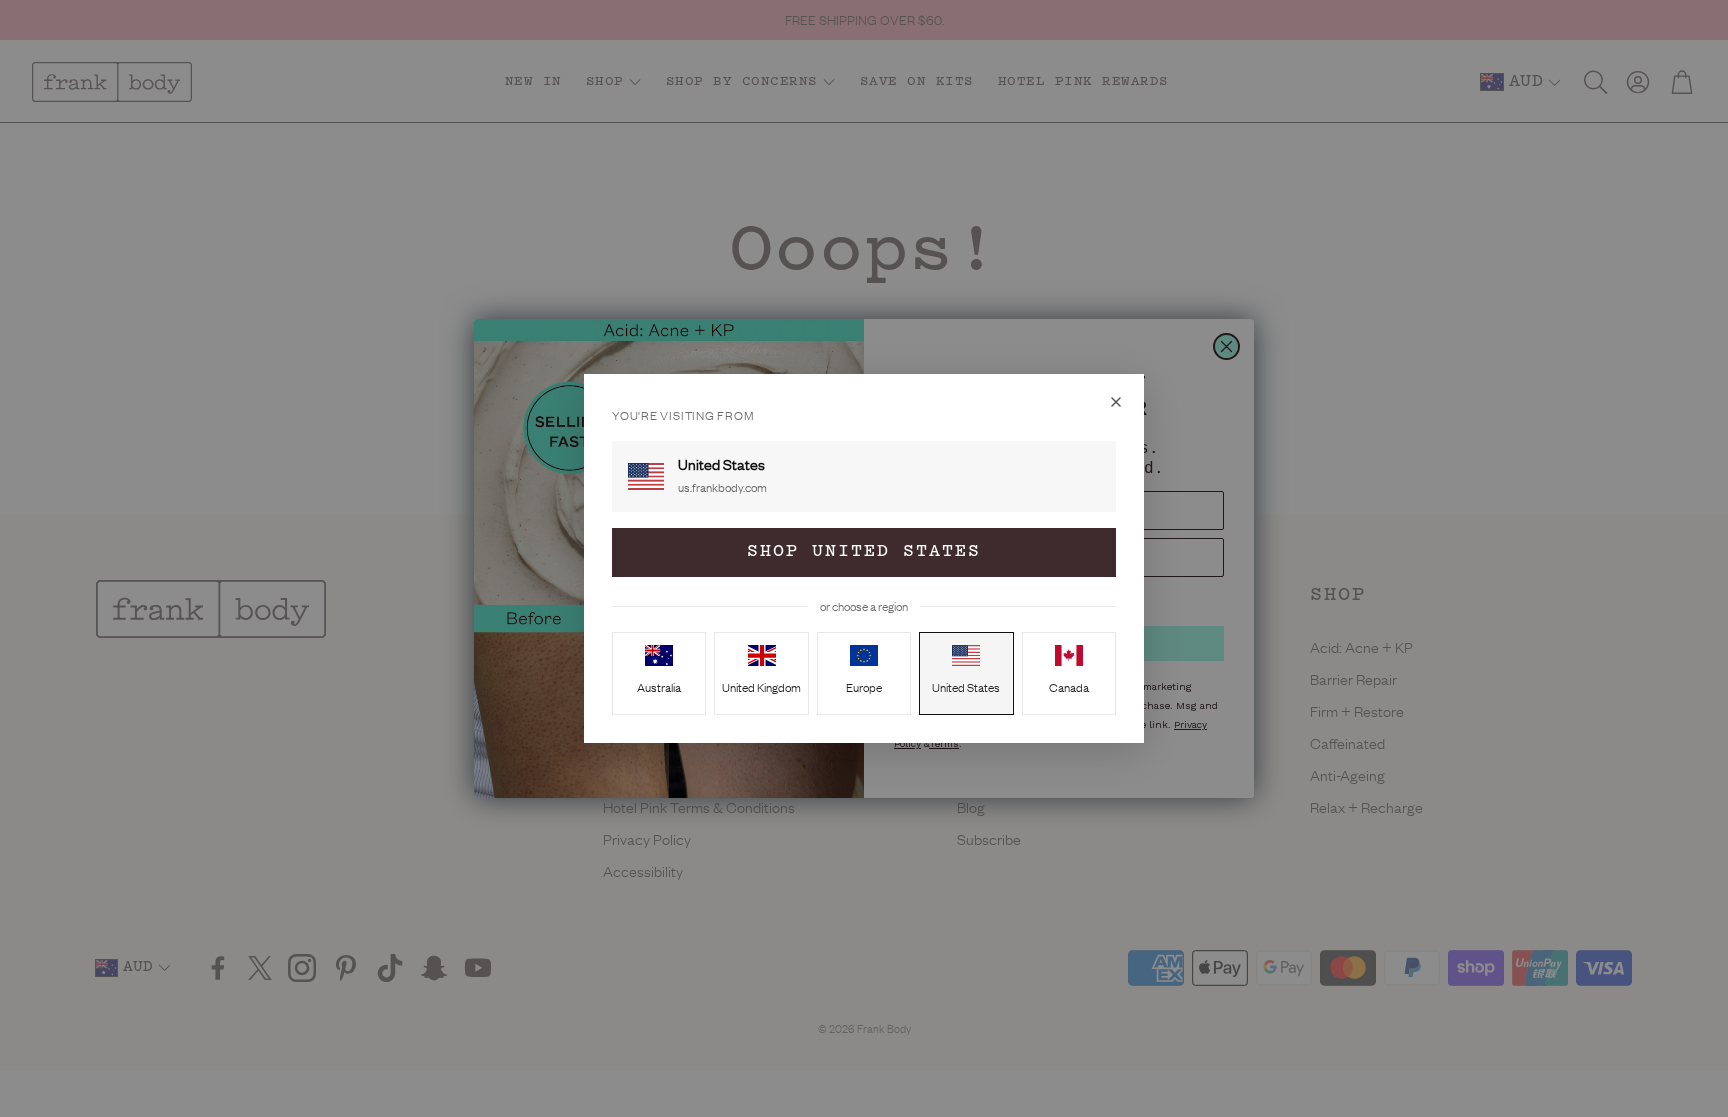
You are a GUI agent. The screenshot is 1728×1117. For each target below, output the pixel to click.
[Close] (1116, 402)
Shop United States (864, 552)
